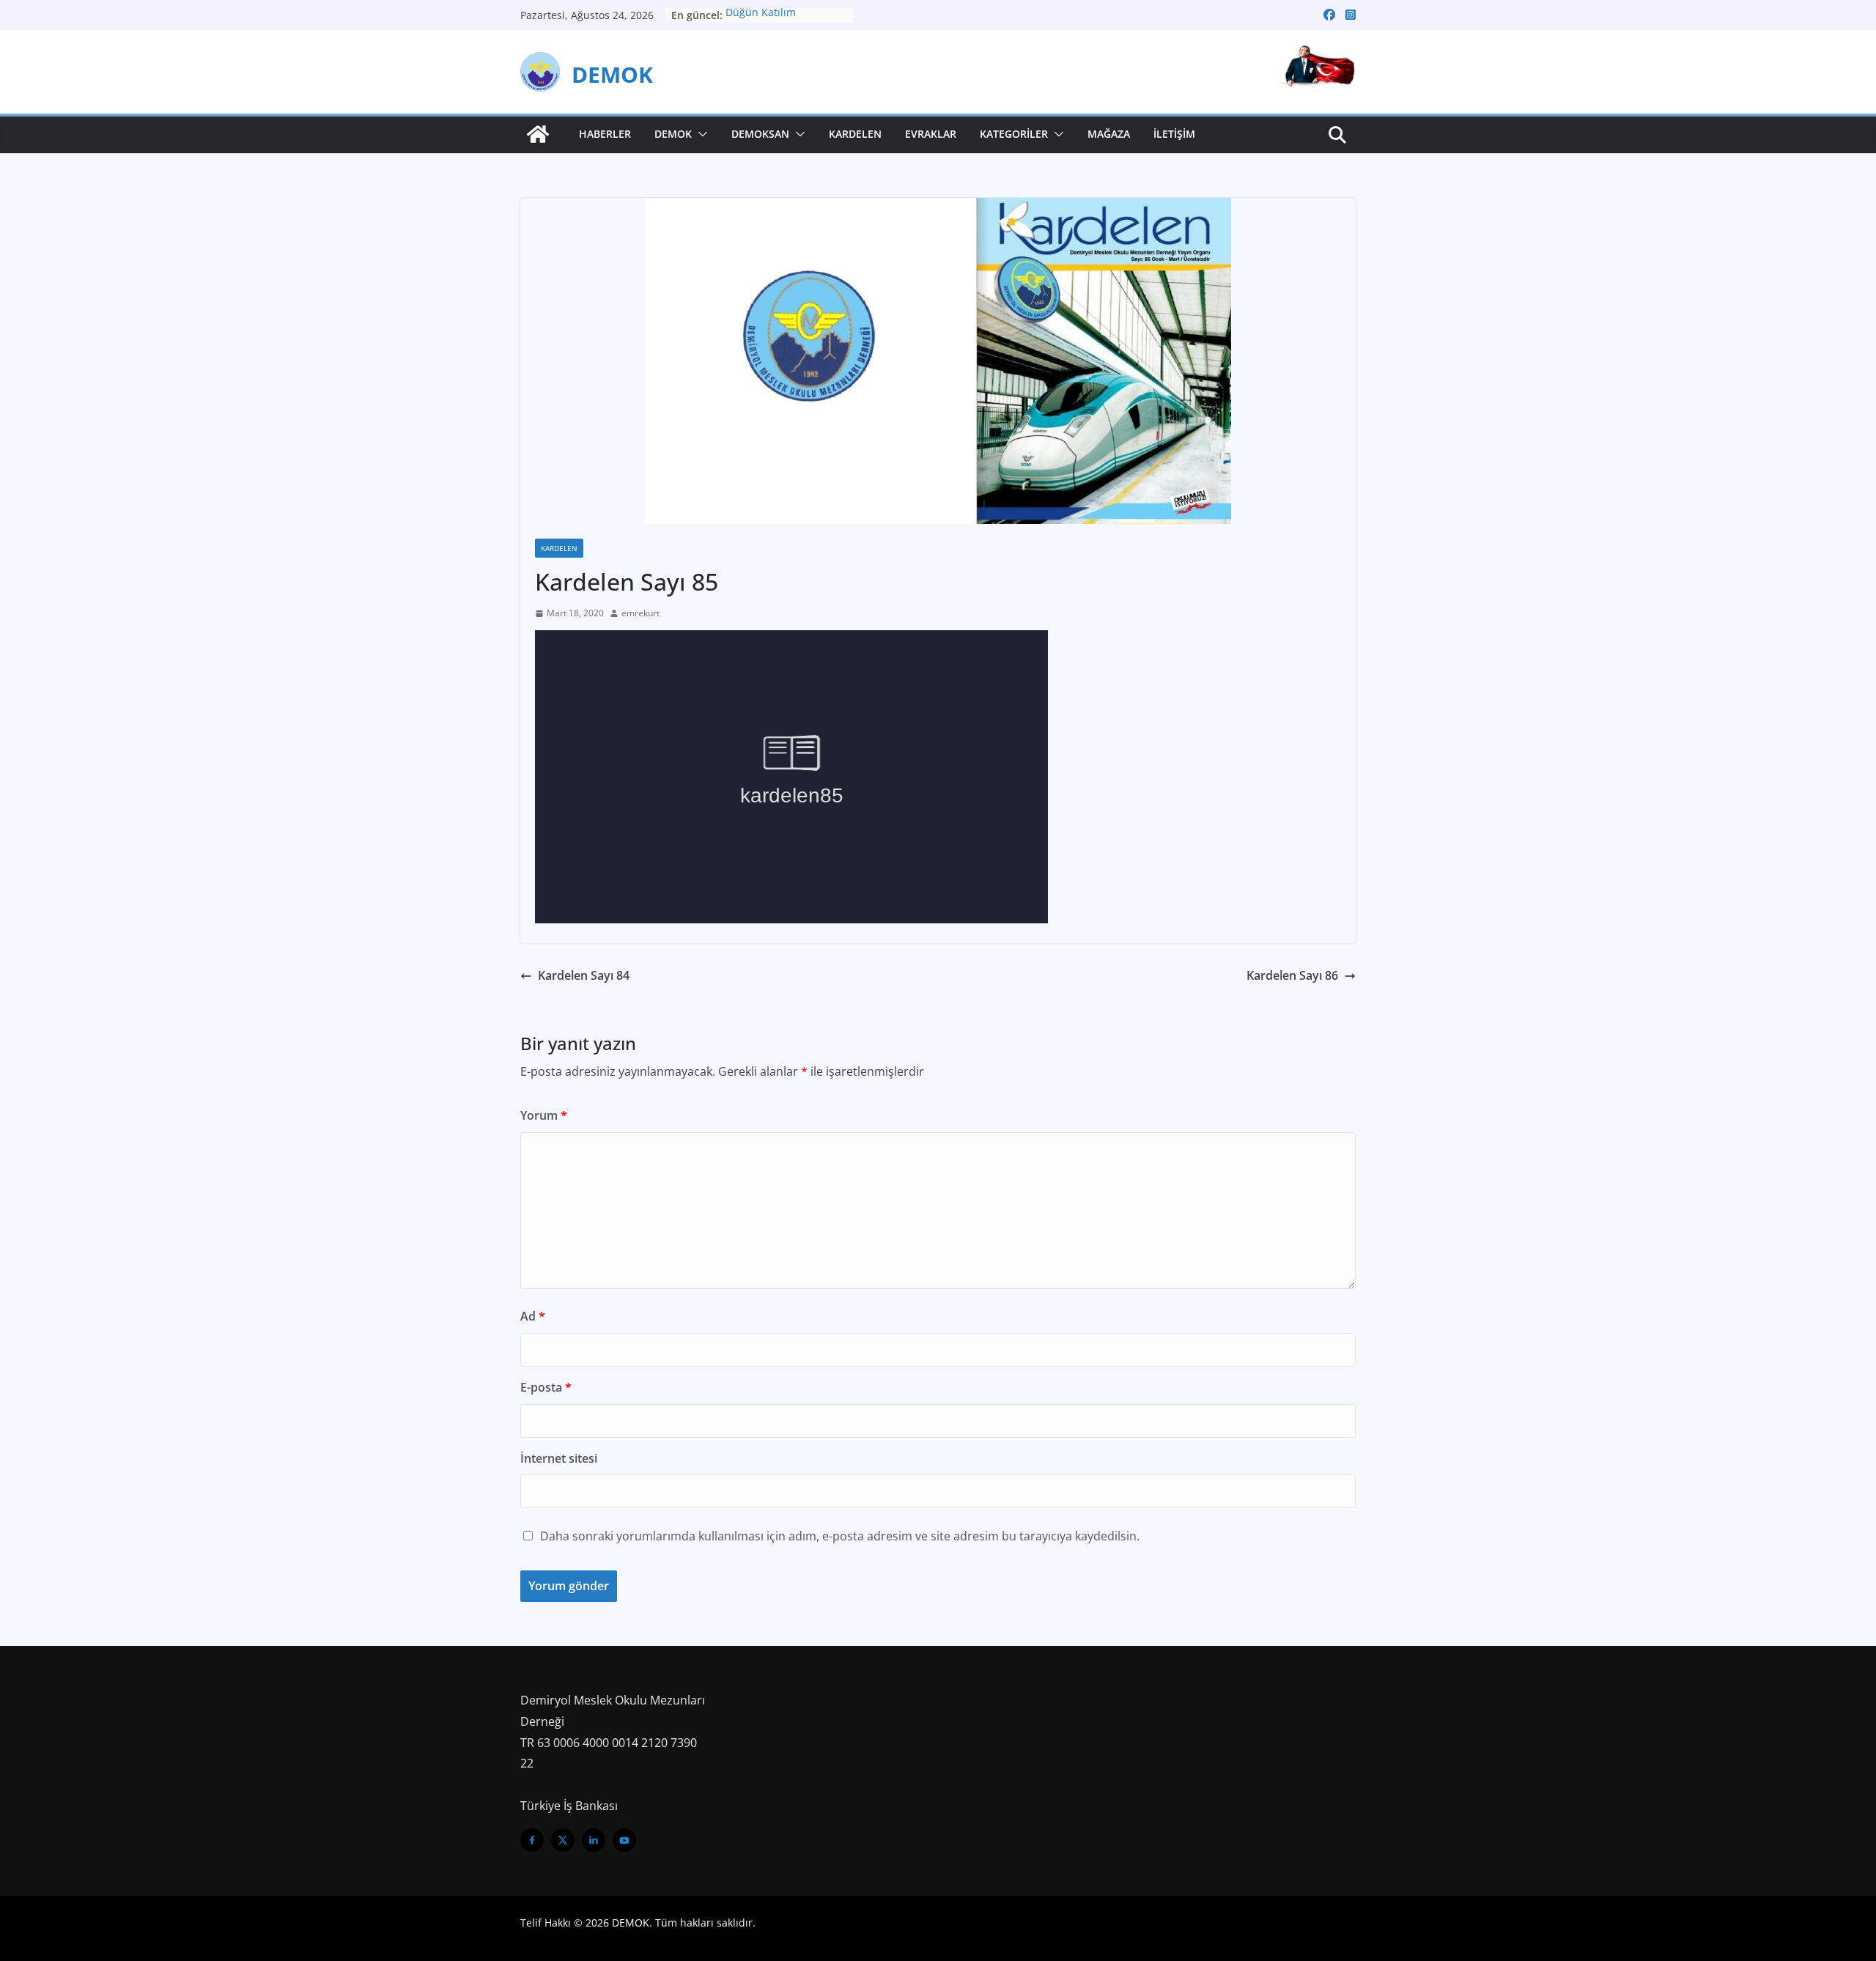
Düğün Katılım (761, 15)
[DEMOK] (538, 134)
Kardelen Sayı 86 (1292, 975)
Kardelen (855, 134)
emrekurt (640, 613)
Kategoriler (1014, 134)
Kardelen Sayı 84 (584, 975)
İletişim (1174, 134)
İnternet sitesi (559, 1458)
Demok (673, 134)
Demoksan (760, 134)
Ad (533, 1316)
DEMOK (612, 74)
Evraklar (931, 134)
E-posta (546, 1387)
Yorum (544, 1115)
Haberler (605, 134)
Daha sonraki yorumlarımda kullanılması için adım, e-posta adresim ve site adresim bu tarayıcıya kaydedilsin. (840, 1536)
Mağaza (1109, 134)
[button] (700, 134)
